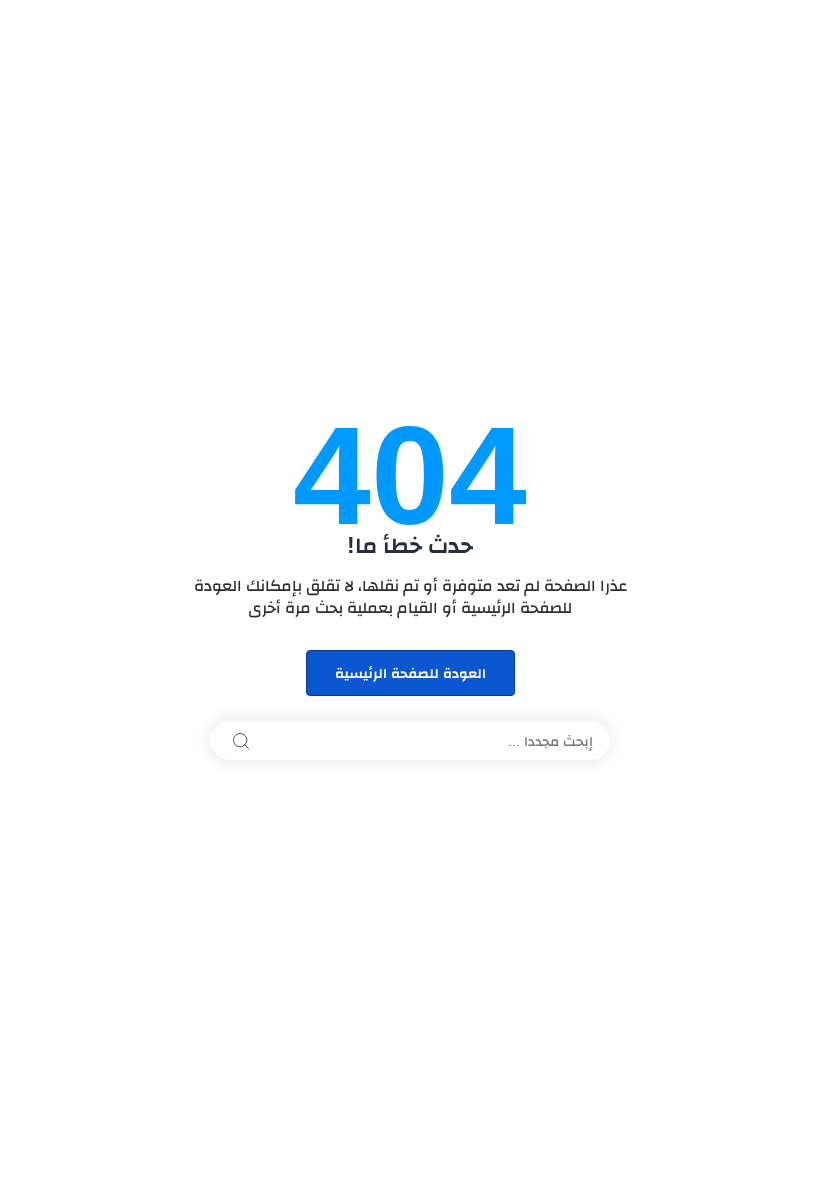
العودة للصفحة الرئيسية (410, 673)
